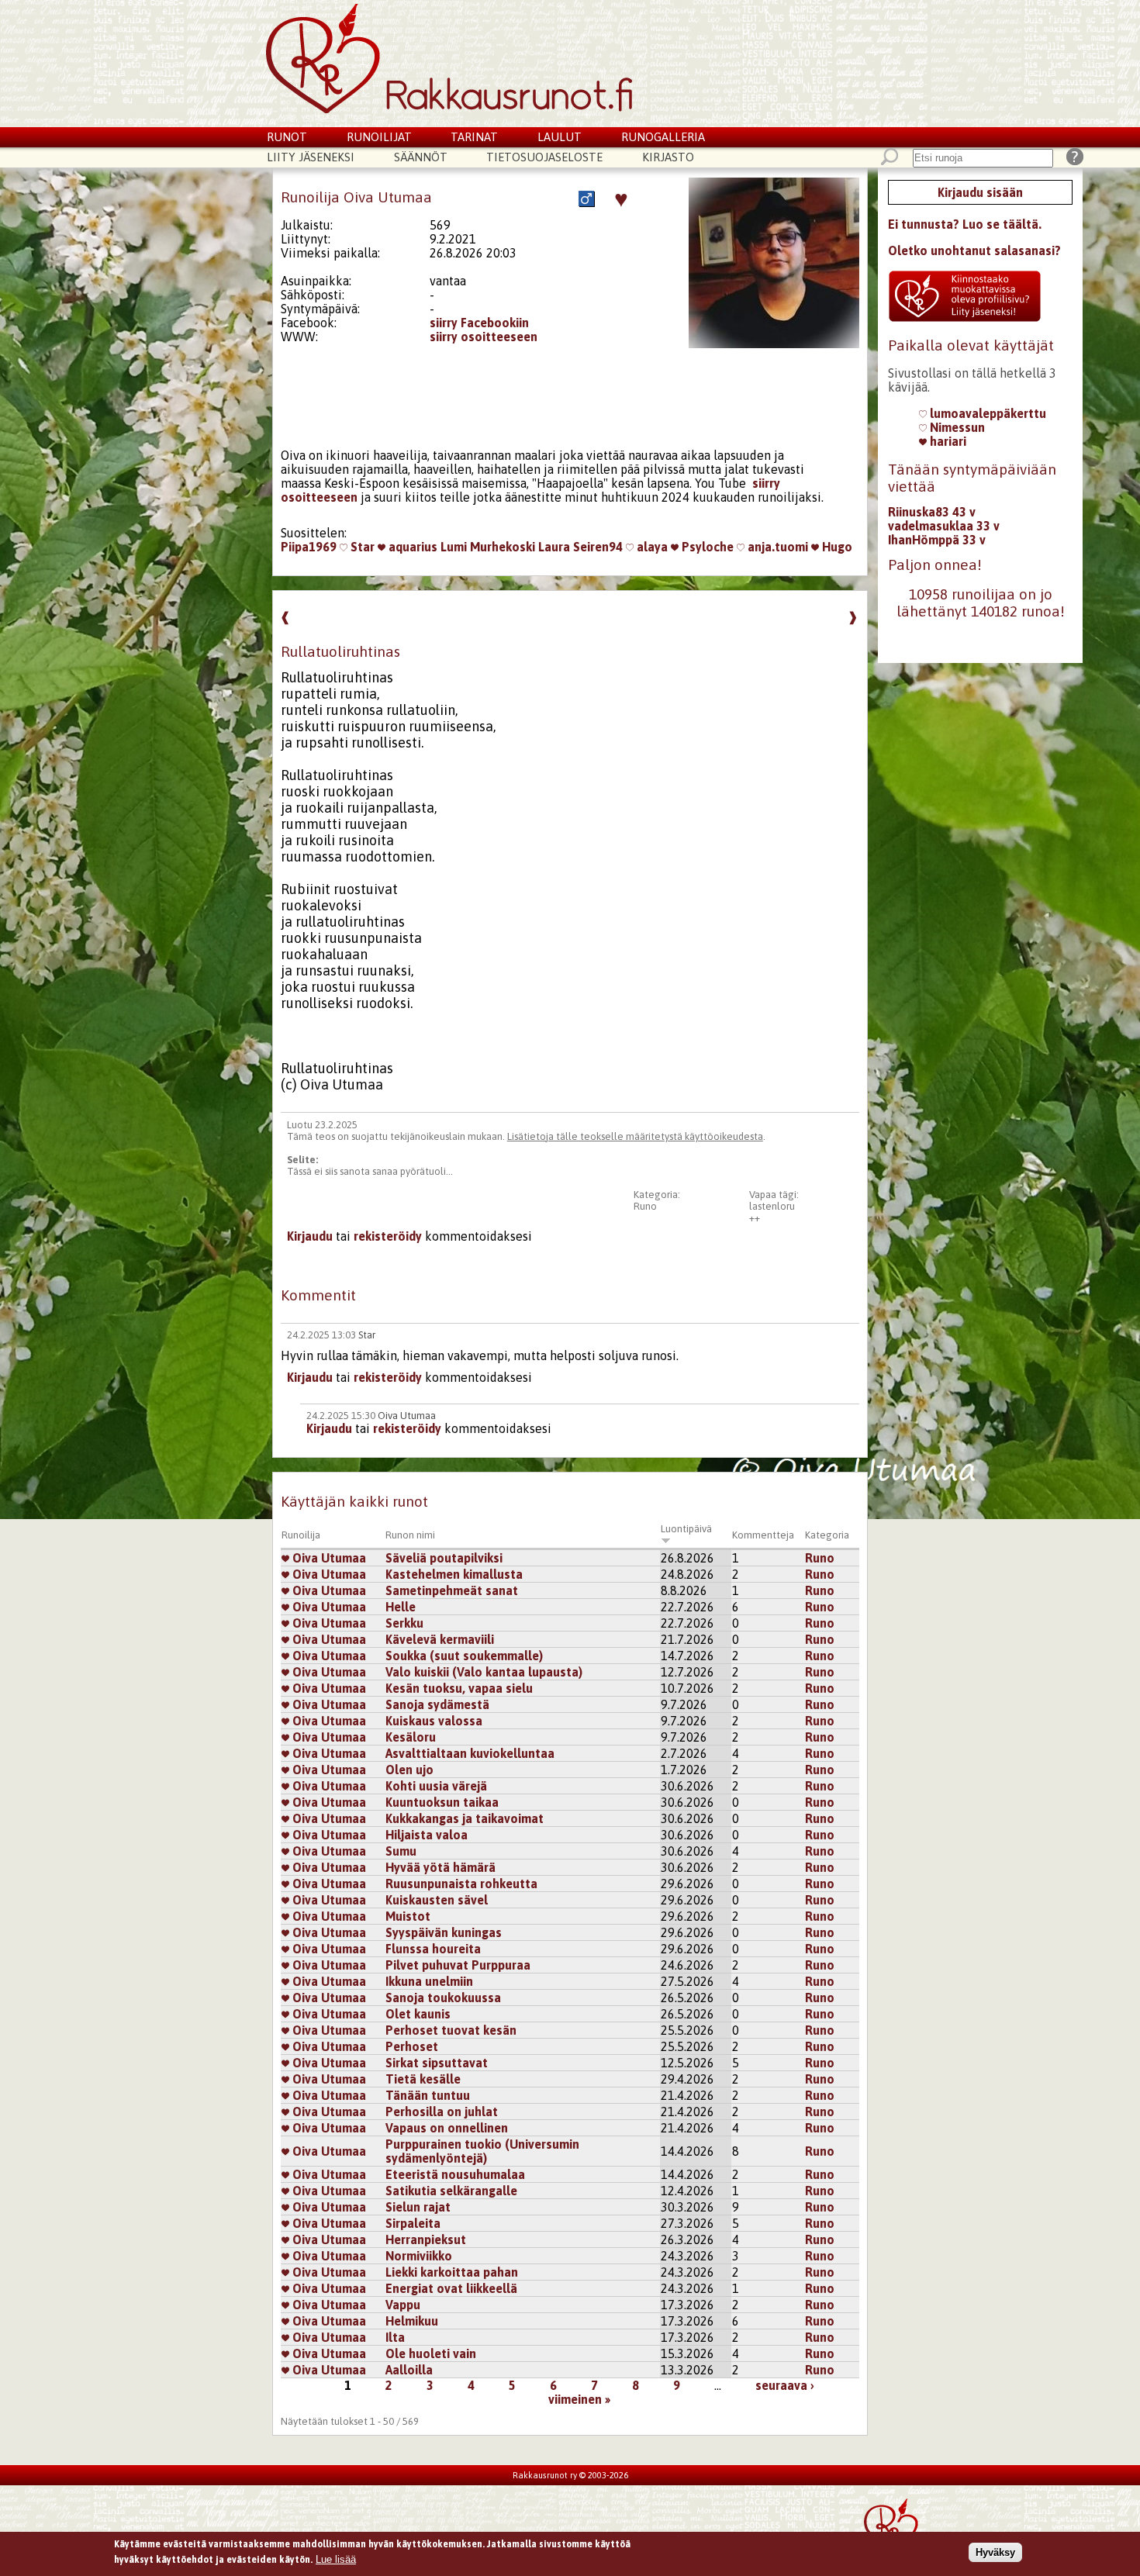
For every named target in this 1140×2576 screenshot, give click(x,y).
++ (755, 1218)
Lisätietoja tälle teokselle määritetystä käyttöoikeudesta (635, 1136)
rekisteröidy (388, 1236)
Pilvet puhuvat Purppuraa (458, 1965)
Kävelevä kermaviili (440, 1639)
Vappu (403, 2305)
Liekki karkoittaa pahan (452, 2272)
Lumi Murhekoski (488, 547)
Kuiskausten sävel (437, 1900)
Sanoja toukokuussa (443, 1998)
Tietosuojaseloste (544, 157)
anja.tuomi (776, 547)
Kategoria (827, 1535)
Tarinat (474, 137)
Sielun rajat (418, 2207)
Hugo (836, 547)
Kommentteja (763, 1535)
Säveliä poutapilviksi (444, 1558)
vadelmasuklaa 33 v (944, 526)
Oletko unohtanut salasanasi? (974, 250)
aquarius (411, 547)
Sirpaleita (413, 2223)
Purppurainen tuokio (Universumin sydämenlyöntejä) (482, 2151)
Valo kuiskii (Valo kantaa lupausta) (484, 1672)
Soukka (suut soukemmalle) (464, 1656)
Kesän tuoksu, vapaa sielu (459, 1688)
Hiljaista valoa (427, 1835)
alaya (651, 547)
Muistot (408, 1916)
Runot (287, 137)
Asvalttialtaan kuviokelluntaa (470, 1753)
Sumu (401, 1851)
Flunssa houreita (435, 1949)
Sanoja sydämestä (437, 1704)
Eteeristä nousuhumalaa (455, 2174)
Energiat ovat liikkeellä (451, 2288)
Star (361, 547)
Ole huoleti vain (431, 2353)
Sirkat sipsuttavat (437, 2063)
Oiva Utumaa (407, 1416)
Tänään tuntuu (428, 2095)
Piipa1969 (309, 547)
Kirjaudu (310, 1236)
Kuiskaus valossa (434, 1721)
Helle (401, 1607)
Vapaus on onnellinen (447, 2128)
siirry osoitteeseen (484, 337)
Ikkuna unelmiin (429, 1981)
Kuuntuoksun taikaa (442, 1802)
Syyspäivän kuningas (444, 1932)
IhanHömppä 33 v (937, 540)
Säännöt (421, 157)
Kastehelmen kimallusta (454, 1574)
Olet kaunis (418, 2014)
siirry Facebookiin (479, 323)
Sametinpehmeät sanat (452, 1590)
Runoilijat (379, 137)
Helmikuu (412, 2321)
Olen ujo (409, 1770)
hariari (947, 441)
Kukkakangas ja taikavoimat (465, 1818)
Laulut (560, 137)
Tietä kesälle (423, 2079)
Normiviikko (419, 2256)
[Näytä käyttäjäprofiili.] (774, 344)
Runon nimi (410, 1535)
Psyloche (706, 547)
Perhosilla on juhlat (442, 2112)
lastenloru (772, 1206)
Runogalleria (663, 137)
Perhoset (412, 2046)
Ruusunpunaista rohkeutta (461, 1884)
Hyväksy (995, 2552)
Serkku (404, 1623)
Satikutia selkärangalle (451, 2191)
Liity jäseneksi (311, 157)
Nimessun (956, 427)
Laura (554, 547)
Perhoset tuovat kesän (451, 2030)
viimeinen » (579, 2399)
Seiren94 (598, 547)
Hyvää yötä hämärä (440, 1867)
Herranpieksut (426, 2239)
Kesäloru (411, 1737)
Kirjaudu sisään (980, 192)
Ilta (395, 2337)
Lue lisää (336, 2559)
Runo (645, 1206)
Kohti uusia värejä (436, 1786)
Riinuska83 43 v (932, 512)
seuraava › (785, 2385)
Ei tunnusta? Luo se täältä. (965, 224)
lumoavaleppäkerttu (986, 413)
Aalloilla (409, 2370)
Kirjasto (668, 157)
